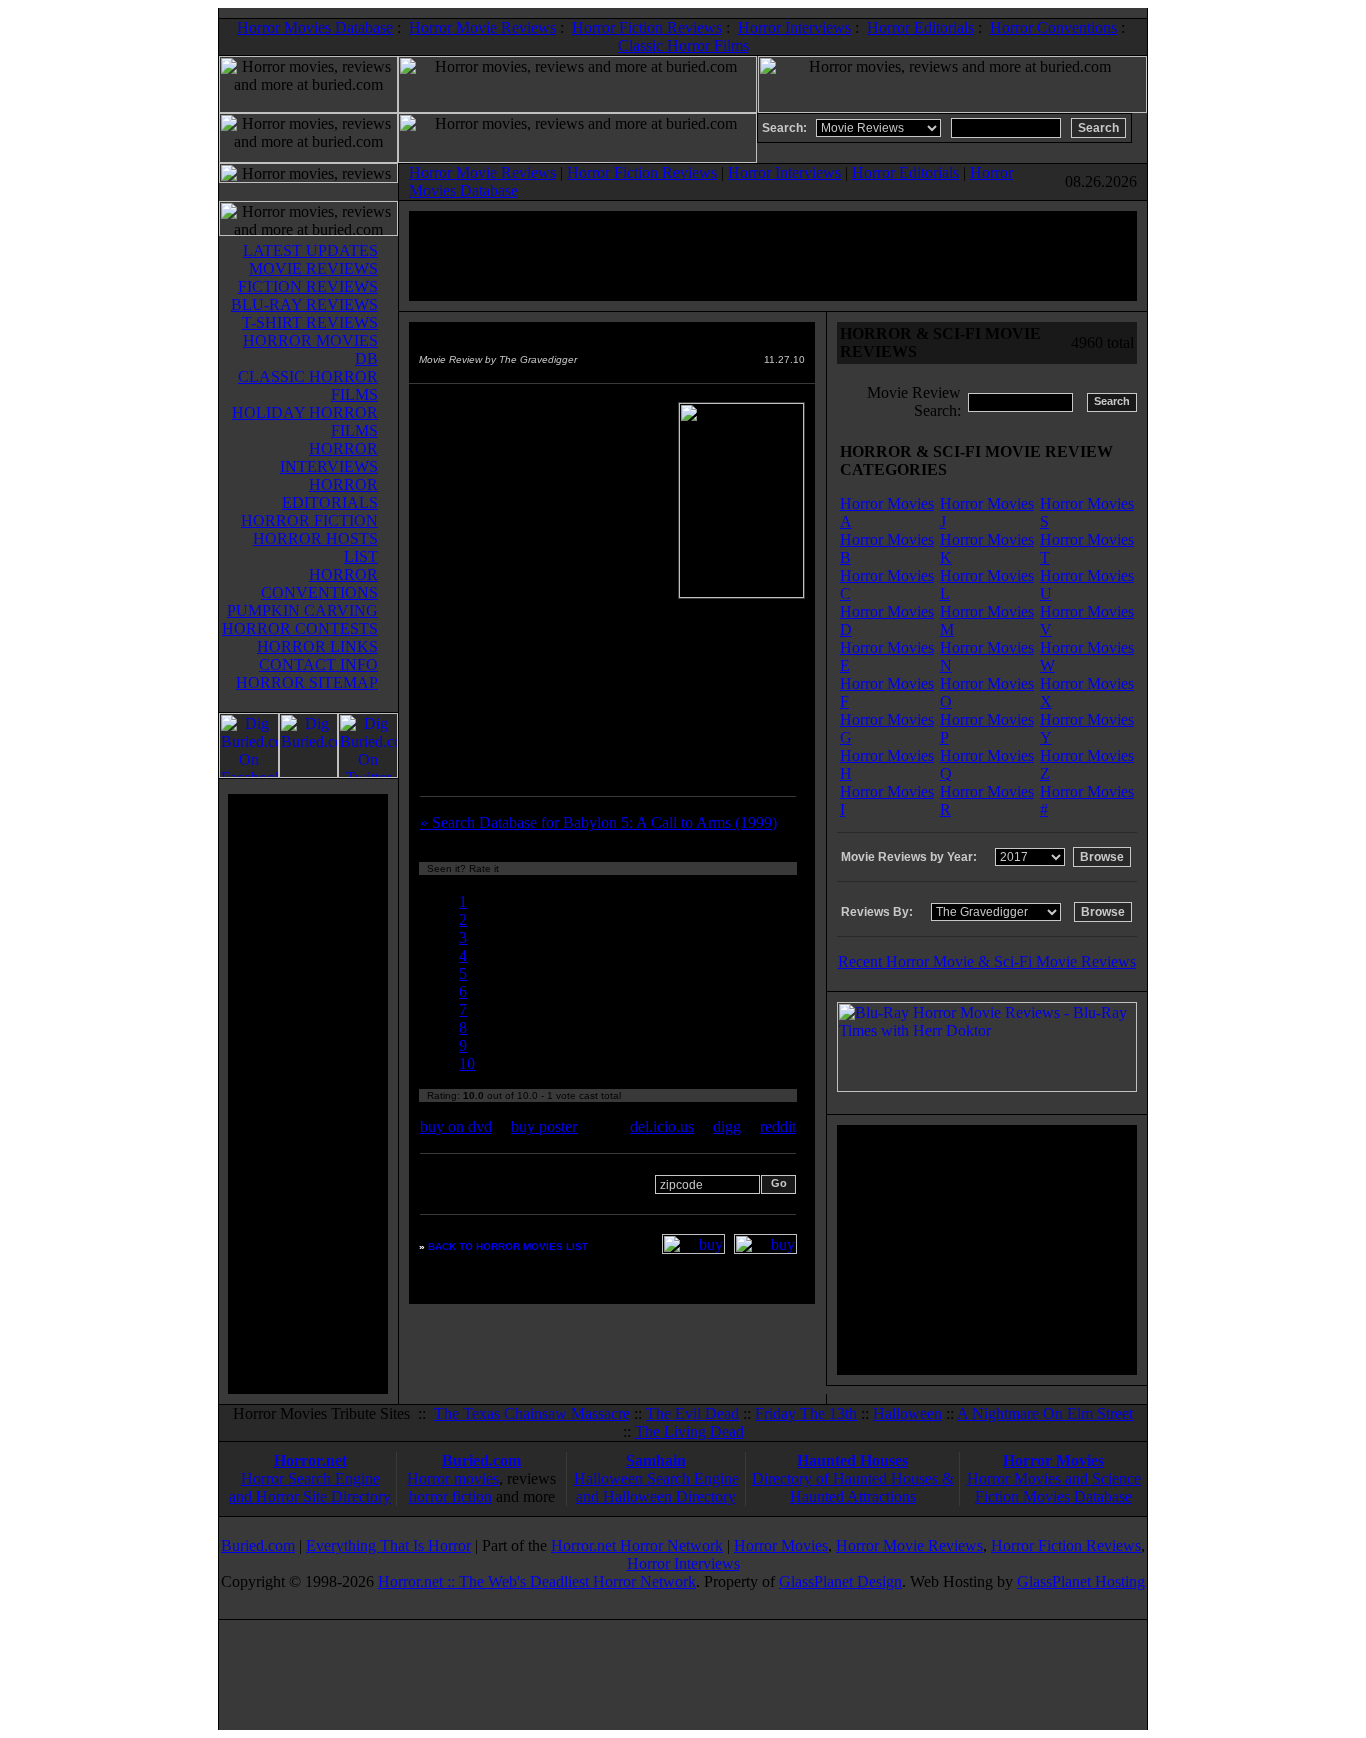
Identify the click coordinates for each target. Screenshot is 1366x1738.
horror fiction (450, 1496)
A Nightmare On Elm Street (1045, 1413)
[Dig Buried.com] (308, 772)
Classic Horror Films (683, 45)
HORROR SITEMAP (307, 682)
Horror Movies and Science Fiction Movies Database (1054, 1487)
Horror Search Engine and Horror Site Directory (310, 1487)
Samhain (656, 1460)
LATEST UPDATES (310, 250)
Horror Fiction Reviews (647, 27)
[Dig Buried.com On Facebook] (249, 772)
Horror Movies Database (315, 27)
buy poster (544, 1126)
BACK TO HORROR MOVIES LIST (508, 1246)
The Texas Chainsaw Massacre (532, 1413)
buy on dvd (456, 1126)
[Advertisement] (308, 1094)
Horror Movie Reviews (482, 27)
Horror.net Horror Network (637, 1545)
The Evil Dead (692, 1413)
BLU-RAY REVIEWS (304, 304)
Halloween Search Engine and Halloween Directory (656, 1487)
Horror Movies (1053, 1460)
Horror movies (453, 1478)
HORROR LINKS (317, 646)
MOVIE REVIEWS (313, 268)
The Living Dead (689, 1431)
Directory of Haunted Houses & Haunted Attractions (853, 1487)
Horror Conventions (1053, 27)
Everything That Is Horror (388, 1545)
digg (727, 1126)
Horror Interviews (794, 27)
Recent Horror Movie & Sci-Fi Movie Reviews (987, 961)
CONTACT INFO (318, 664)
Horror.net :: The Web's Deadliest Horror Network (537, 1581)
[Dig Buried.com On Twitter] (368, 772)
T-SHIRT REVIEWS (310, 322)
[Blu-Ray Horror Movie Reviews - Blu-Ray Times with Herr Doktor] (987, 1086)
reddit (778, 1126)
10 (467, 1063)
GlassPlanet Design (840, 1581)
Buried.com (481, 1460)
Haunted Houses (852, 1460)
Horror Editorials (920, 27)
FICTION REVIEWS (308, 286)
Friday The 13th (806, 1413)
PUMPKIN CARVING (302, 610)
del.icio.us (662, 1126)
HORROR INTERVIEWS (329, 457)
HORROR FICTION (309, 520)
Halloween (907, 1413)
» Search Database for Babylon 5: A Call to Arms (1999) (598, 822)
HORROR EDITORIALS (330, 493)
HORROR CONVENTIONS (319, 583)
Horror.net (310, 1460)
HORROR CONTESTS (300, 628)
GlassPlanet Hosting (1081, 1581)
